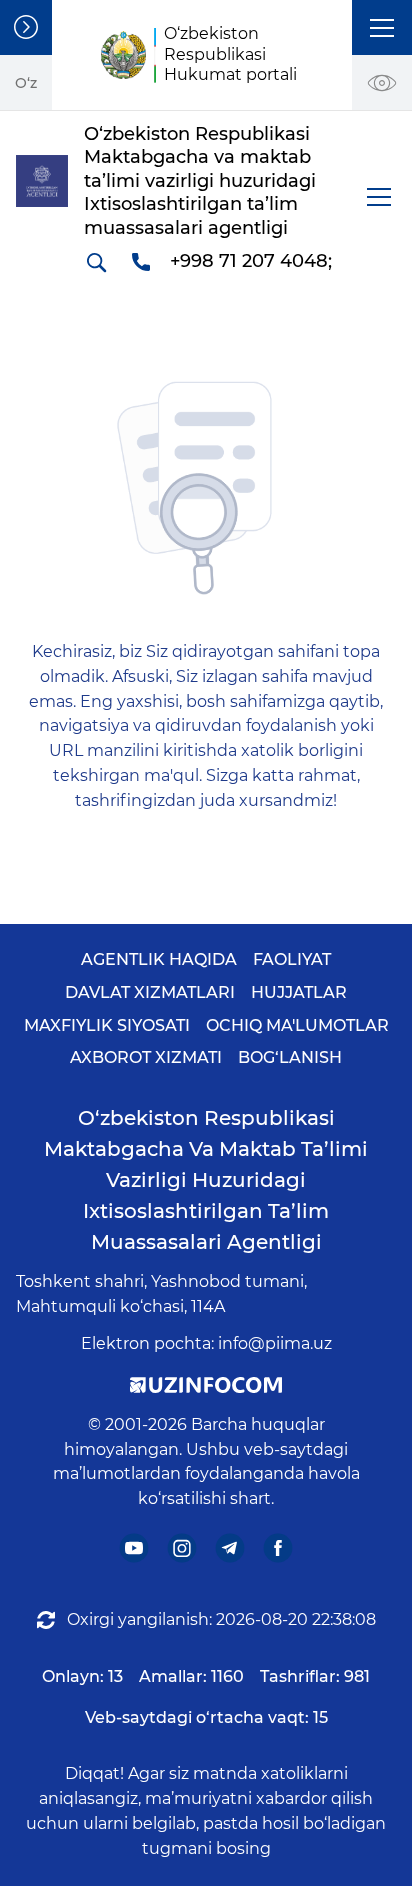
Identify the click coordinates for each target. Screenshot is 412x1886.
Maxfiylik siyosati (107, 1025)
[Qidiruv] (96, 262)
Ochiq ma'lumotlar (297, 1025)
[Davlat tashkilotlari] (26, 27)
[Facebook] (278, 1548)
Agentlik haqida (159, 959)
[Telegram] (230, 1548)
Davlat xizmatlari (150, 992)
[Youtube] (134, 1548)
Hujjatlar (299, 992)
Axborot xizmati (146, 1057)
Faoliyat (292, 959)
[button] (382, 27)
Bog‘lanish (290, 1057)
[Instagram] (182, 1548)
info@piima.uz (275, 1343)
